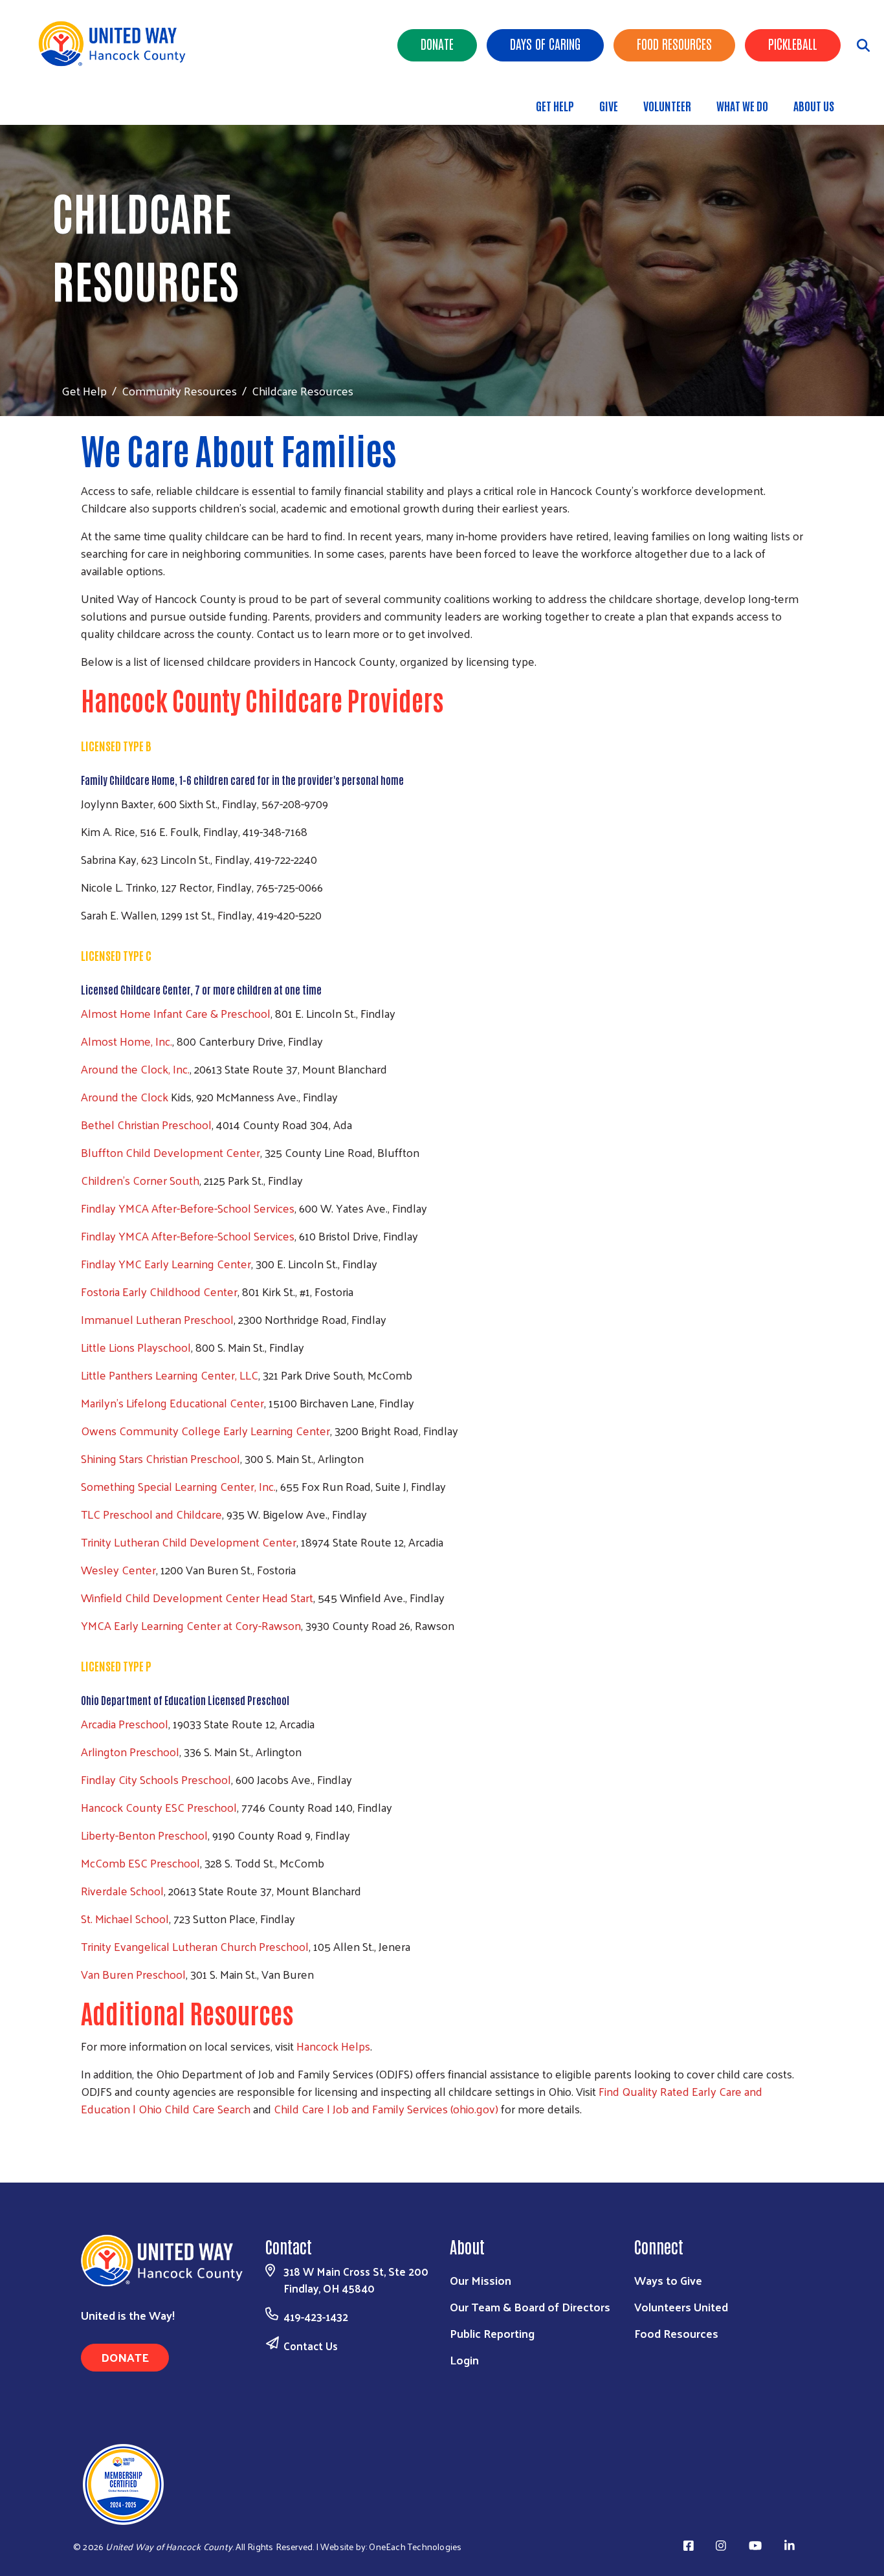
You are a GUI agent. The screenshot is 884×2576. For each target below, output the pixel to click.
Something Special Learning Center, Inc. (178, 1486)
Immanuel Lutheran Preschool (157, 1319)
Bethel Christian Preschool (146, 1124)
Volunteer (667, 105)
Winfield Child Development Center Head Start (197, 1597)
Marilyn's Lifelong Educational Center (172, 1403)
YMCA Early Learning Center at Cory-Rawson (191, 1625)
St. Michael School (125, 1918)
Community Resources (179, 391)
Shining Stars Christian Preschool (160, 1458)
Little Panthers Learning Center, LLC (170, 1375)
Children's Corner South (140, 1180)
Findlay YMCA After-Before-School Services (188, 1208)
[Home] (116, 44)
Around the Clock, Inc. (135, 1069)
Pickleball (793, 43)
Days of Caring (545, 43)
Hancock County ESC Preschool (159, 1807)
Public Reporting (492, 2333)
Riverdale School (122, 1890)
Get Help (555, 105)
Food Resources (674, 43)
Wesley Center (118, 1569)
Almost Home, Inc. (127, 1041)
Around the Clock (126, 1096)
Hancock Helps (333, 2046)
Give (609, 105)
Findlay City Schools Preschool (156, 1779)
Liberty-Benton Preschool (144, 1835)
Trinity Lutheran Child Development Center (189, 1542)
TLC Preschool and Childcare (151, 1514)
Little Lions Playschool (136, 1347)
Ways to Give (668, 2280)
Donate (437, 43)
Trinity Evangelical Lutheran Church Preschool (195, 1946)
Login (464, 2360)
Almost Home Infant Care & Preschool (176, 1013)
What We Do (742, 105)
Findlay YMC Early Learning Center (166, 1263)
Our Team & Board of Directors (530, 2306)
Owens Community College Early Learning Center (205, 1430)
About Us (814, 105)
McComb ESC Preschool (140, 1863)
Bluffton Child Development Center (171, 1152)
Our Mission (481, 2280)
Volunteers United (681, 2306)
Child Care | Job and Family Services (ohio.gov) (386, 2108)
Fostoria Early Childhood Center (159, 1291)
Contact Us (311, 2346)
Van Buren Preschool (133, 1974)
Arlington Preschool (130, 1751)
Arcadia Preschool (125, 1723)
